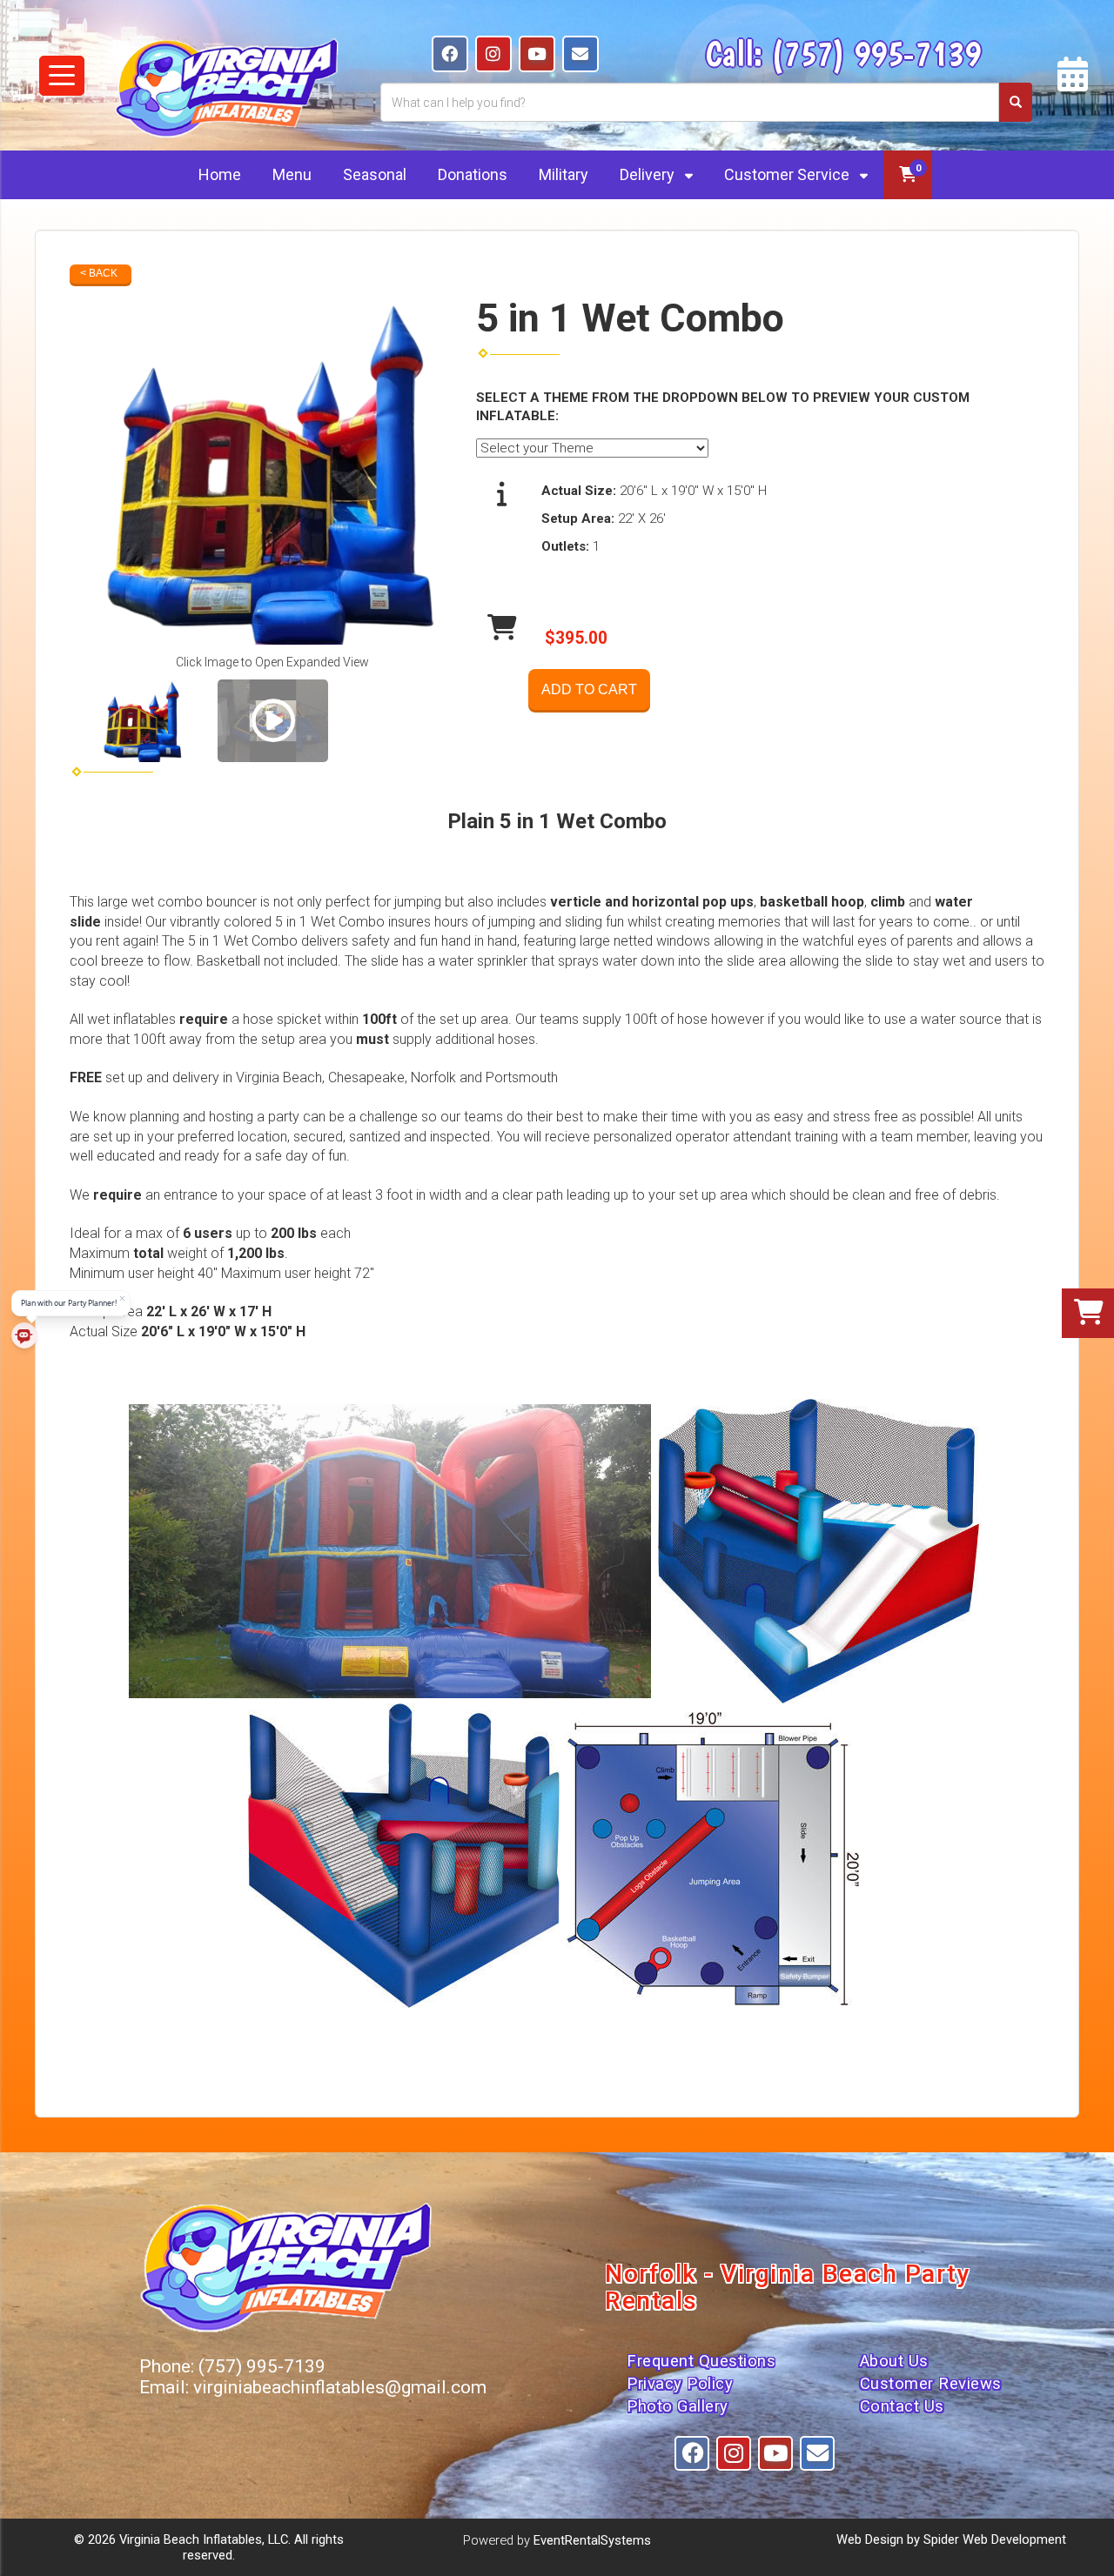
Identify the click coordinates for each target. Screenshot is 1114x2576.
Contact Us (902, 2406)
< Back (99, 273)
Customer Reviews (931, 2384)
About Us (894, 2361)
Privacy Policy (680, 2384)
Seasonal (375, 174)
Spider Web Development (995, 2539)
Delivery (649, 174)
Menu (292, 174)
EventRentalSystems (592, 2540)
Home (220, 174)
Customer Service (789, 174)
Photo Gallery (678, 2406)
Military (564, 174)
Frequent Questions (701, 2361)
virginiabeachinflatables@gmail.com (340, 2387)
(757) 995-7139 (876, 53)
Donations (473, 174)
